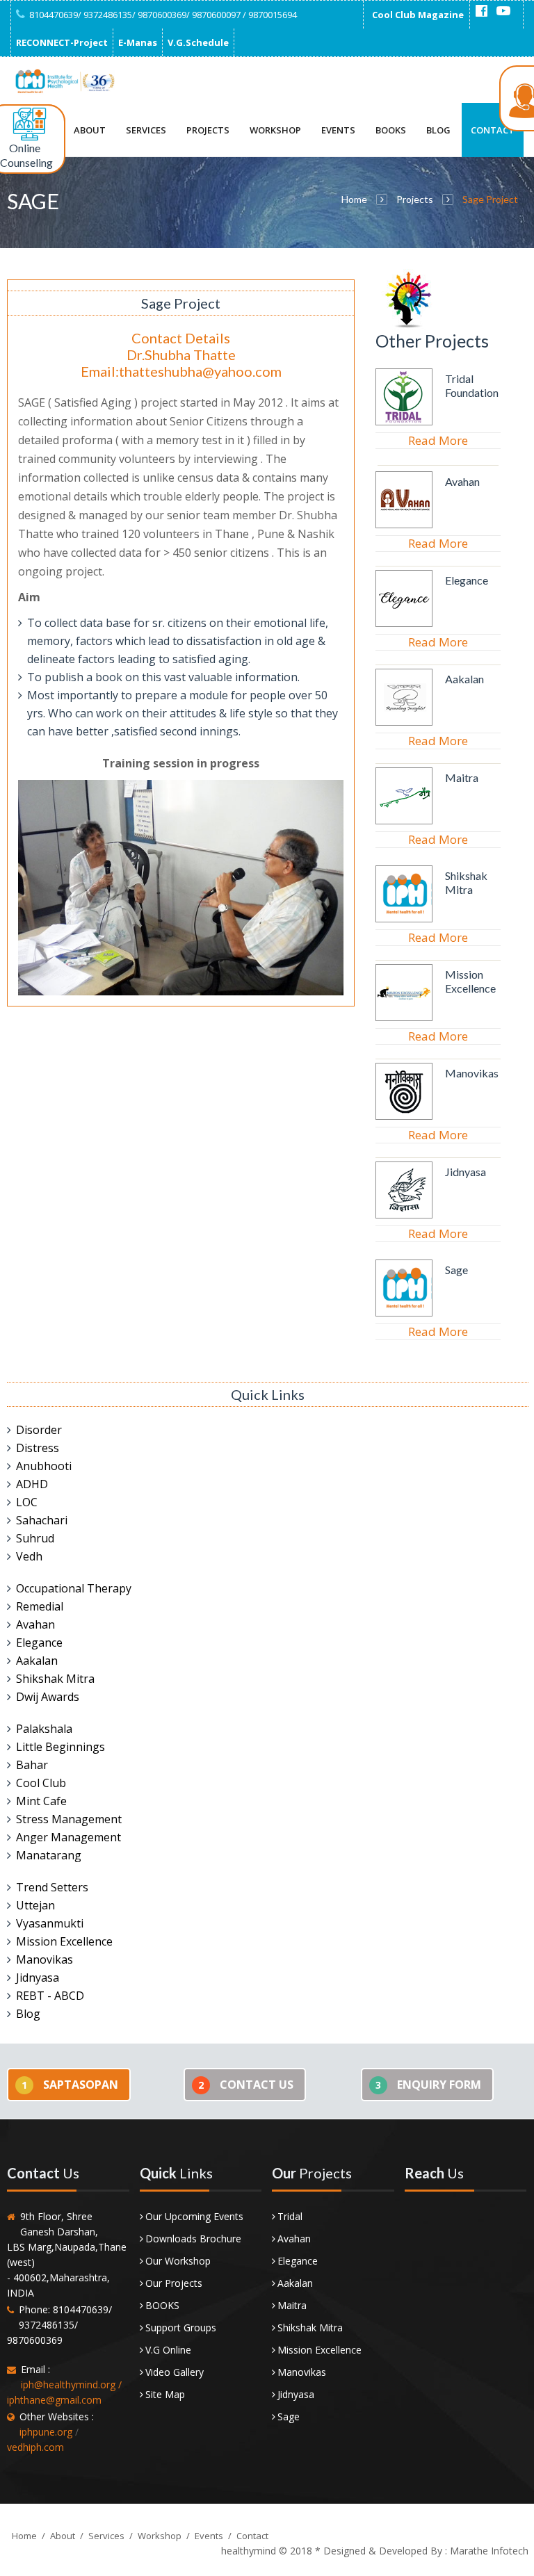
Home (354, 199)
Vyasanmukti (50, 1923)
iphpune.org (46, 2432)
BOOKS (162, 2305)
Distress (38, 1448)
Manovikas (472, 1073)
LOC (27, 1502)
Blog (438, 130)
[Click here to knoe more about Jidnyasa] (404, 1215)
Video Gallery (175, 2372)
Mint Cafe (41, 1801)
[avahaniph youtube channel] (503, 11)
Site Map (165, 2394)
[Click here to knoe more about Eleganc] (404, 623)
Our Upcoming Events (194, 2216)
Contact (493, 130)
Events (338, 130)
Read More (438, 440)
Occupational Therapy (74, 1588)
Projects (208, 130)
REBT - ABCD (50, 1996)
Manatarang (49, 1855)
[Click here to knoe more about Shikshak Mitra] (404, 919)
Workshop (275, 130)
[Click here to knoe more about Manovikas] (404, 1116)
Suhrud (35, 1538)
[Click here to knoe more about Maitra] (404, 821)
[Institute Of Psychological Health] (64, 81)
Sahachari (42, 1520)
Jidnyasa (466, 1172)
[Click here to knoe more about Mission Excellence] (404, 1018)
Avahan (462, 481)
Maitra (462, 777)
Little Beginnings (60, 1747)
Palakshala (44, 1729)
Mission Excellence (470, 981)
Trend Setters (52, 1887)
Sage (456, 1270)
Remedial (40, 1606)
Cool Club (41, 1783)
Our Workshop (178, 2261)
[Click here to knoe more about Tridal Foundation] (404, 422)
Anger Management (68, 1837)
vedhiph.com (35, 2447)
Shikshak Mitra (466, 882)
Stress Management (69, 1819)
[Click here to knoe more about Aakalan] (404, 722)
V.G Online (168, 2350)
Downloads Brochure (193, 2239)
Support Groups (181, 2328)
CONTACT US (246, 2085)
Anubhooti (44, 1466)
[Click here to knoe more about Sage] (404, 1313)
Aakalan (464, 679)
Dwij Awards (48, 1697)
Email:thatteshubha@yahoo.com (181, 371)
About (90, 130)
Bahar (32, 1765)
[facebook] (481, 11)
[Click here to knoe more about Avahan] (404, 525)
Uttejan (35, 1905)
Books (391, 130)
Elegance (467, 580)
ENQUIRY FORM (428, 2085)
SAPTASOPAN (70, 2085)
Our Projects (174, 2283)
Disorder (39, 1430)
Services (146, 130)
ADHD (32, 1484)
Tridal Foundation (472, 385)
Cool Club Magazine (418, 15)
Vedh (29, 1556)
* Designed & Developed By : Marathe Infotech (420, 2551)
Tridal (290, 2216)
